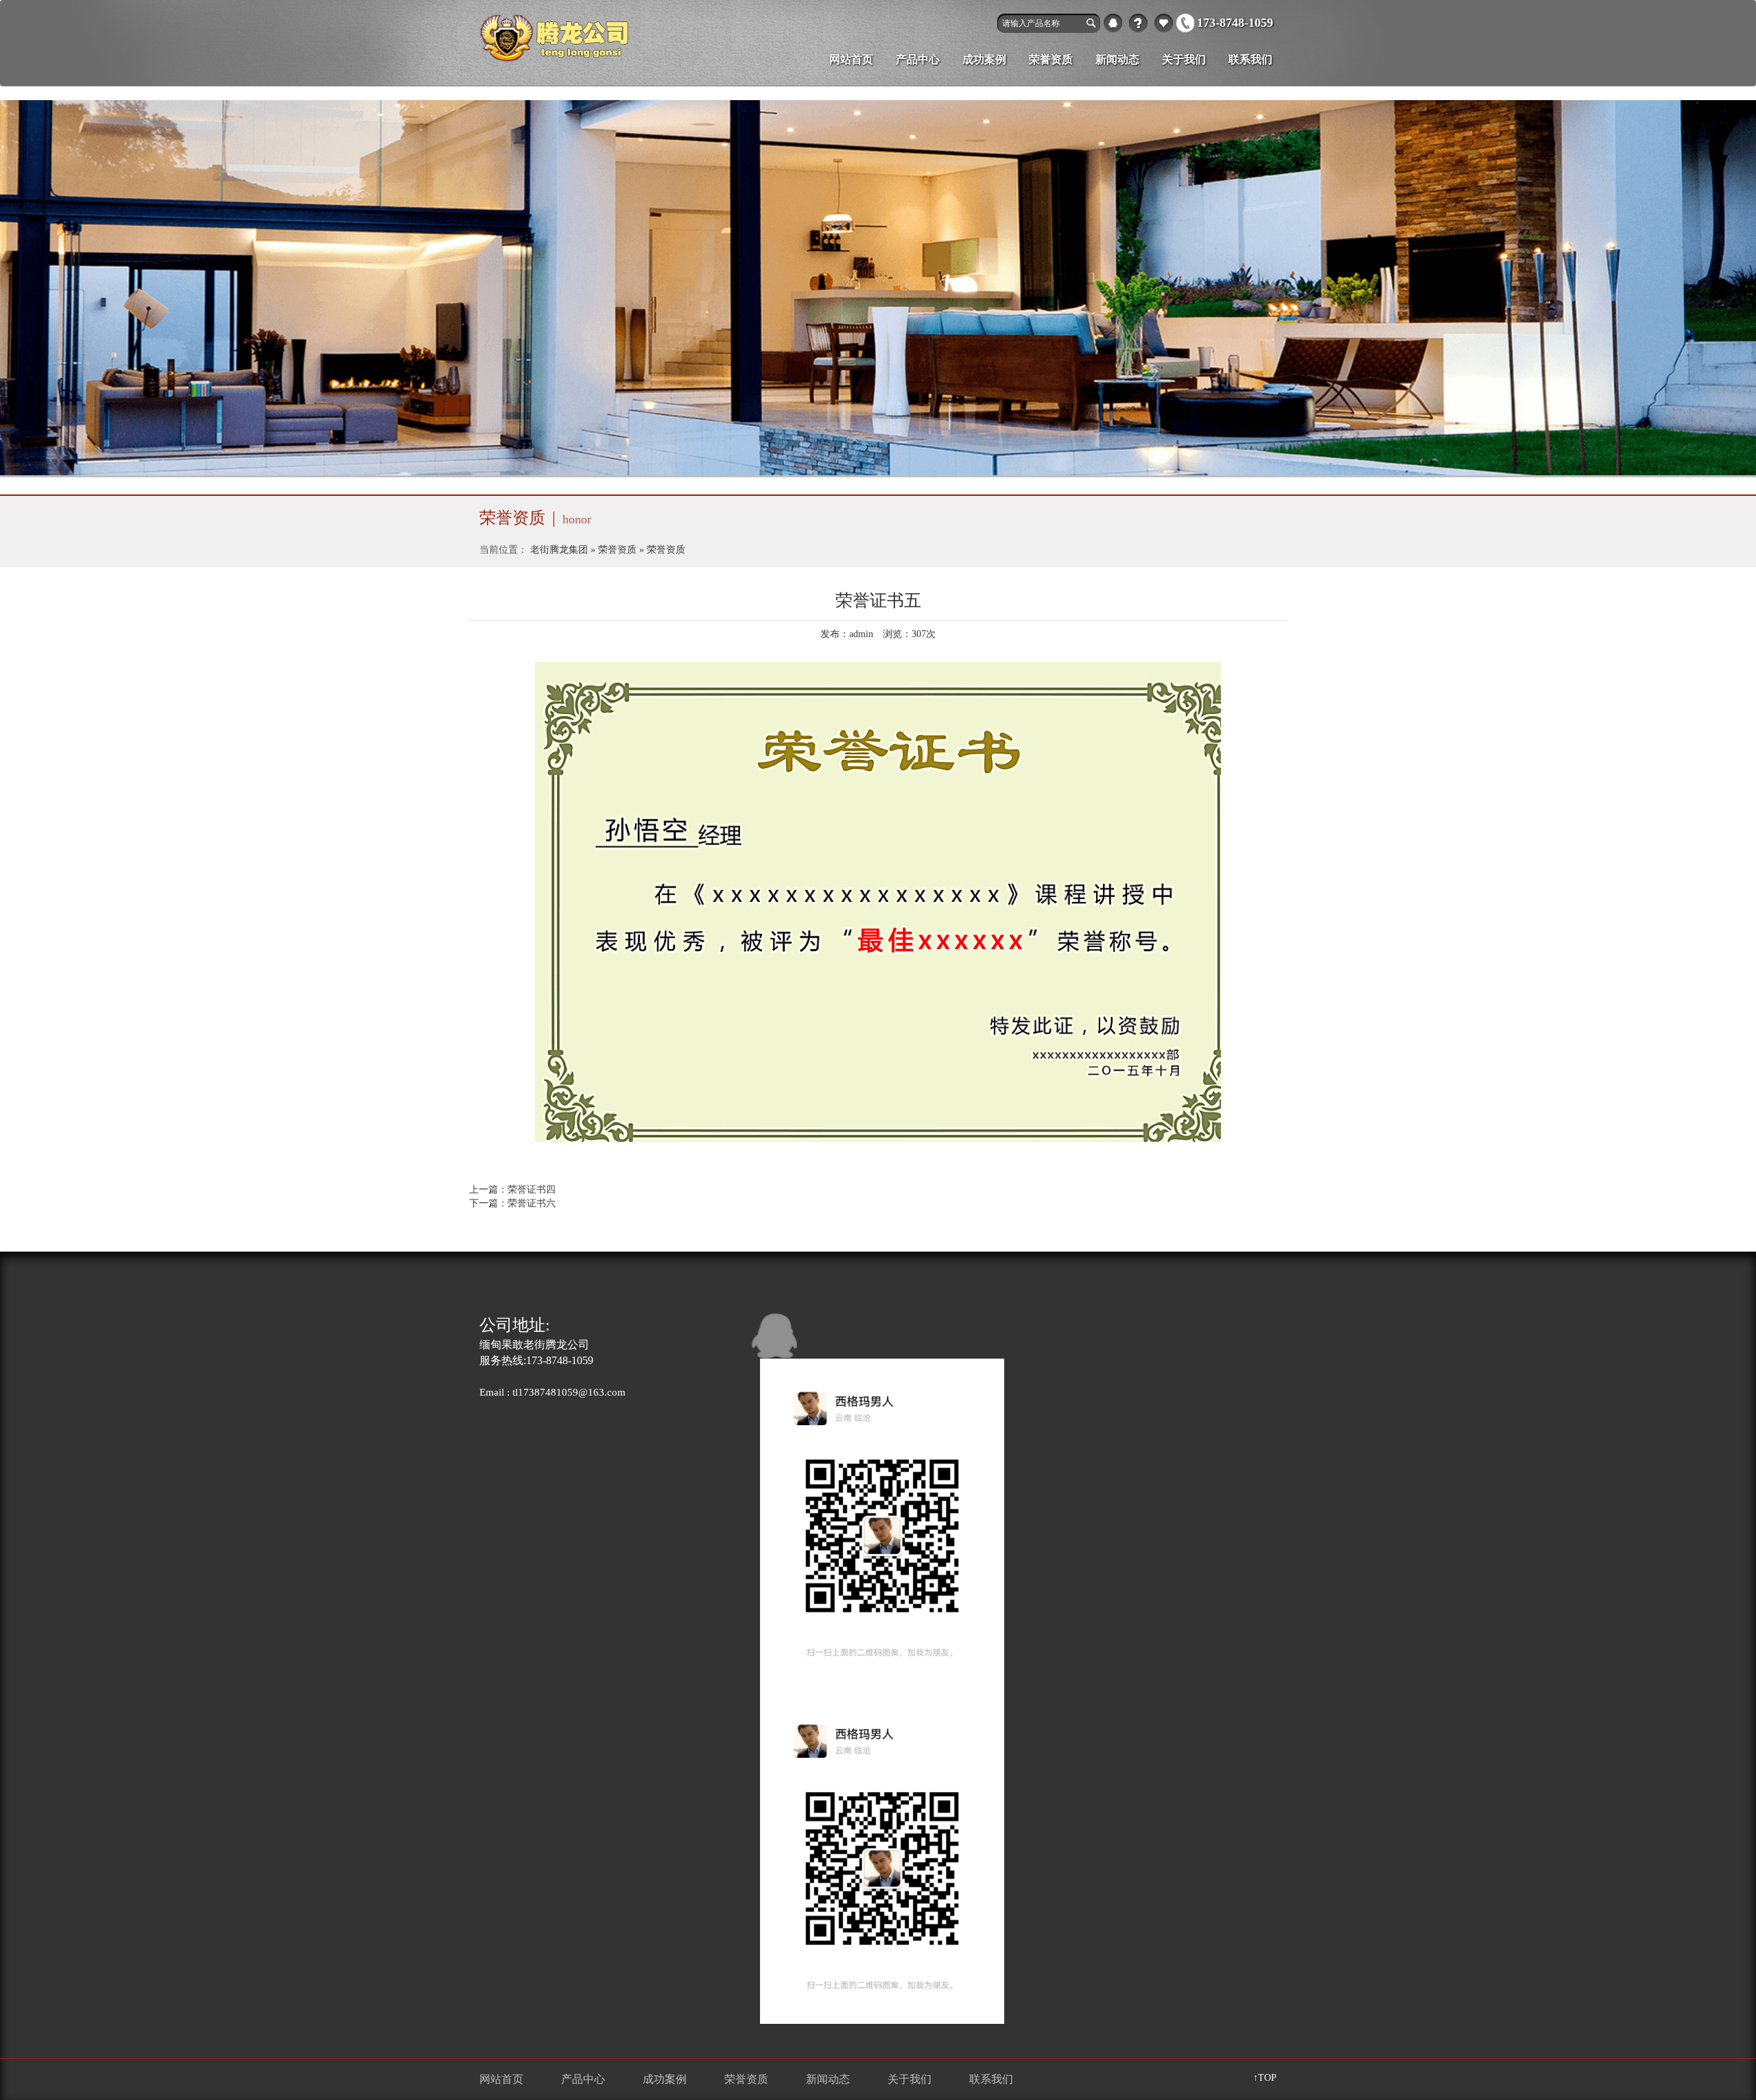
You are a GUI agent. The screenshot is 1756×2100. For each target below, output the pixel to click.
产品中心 (1164, 23)
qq (1113, 23)
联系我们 (1250, 59)
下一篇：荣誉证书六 (512, 1203)
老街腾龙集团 (559, 550)
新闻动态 (1117, 59)
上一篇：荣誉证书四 (512, 1190)
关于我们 (1138, 23)
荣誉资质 (1051, 59)
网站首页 (851, 59)
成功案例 (984, 59)
